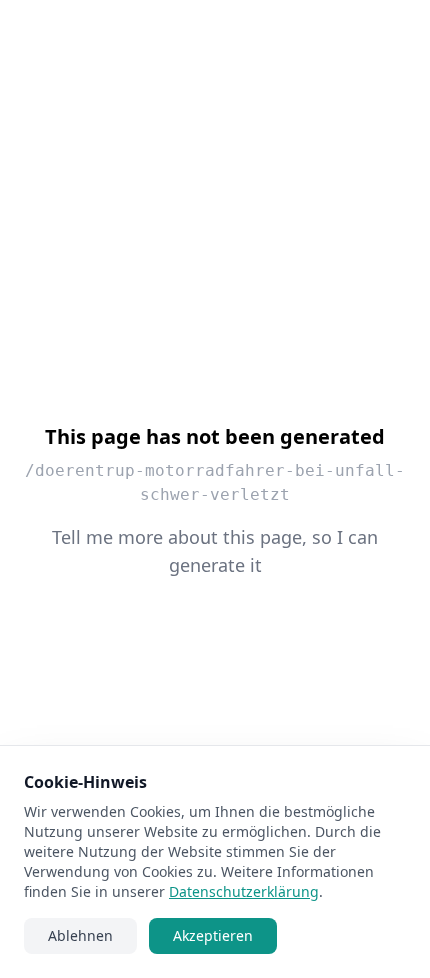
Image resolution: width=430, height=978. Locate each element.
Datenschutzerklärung (244, 891)
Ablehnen (80, 935)
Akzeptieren (213, 935)
